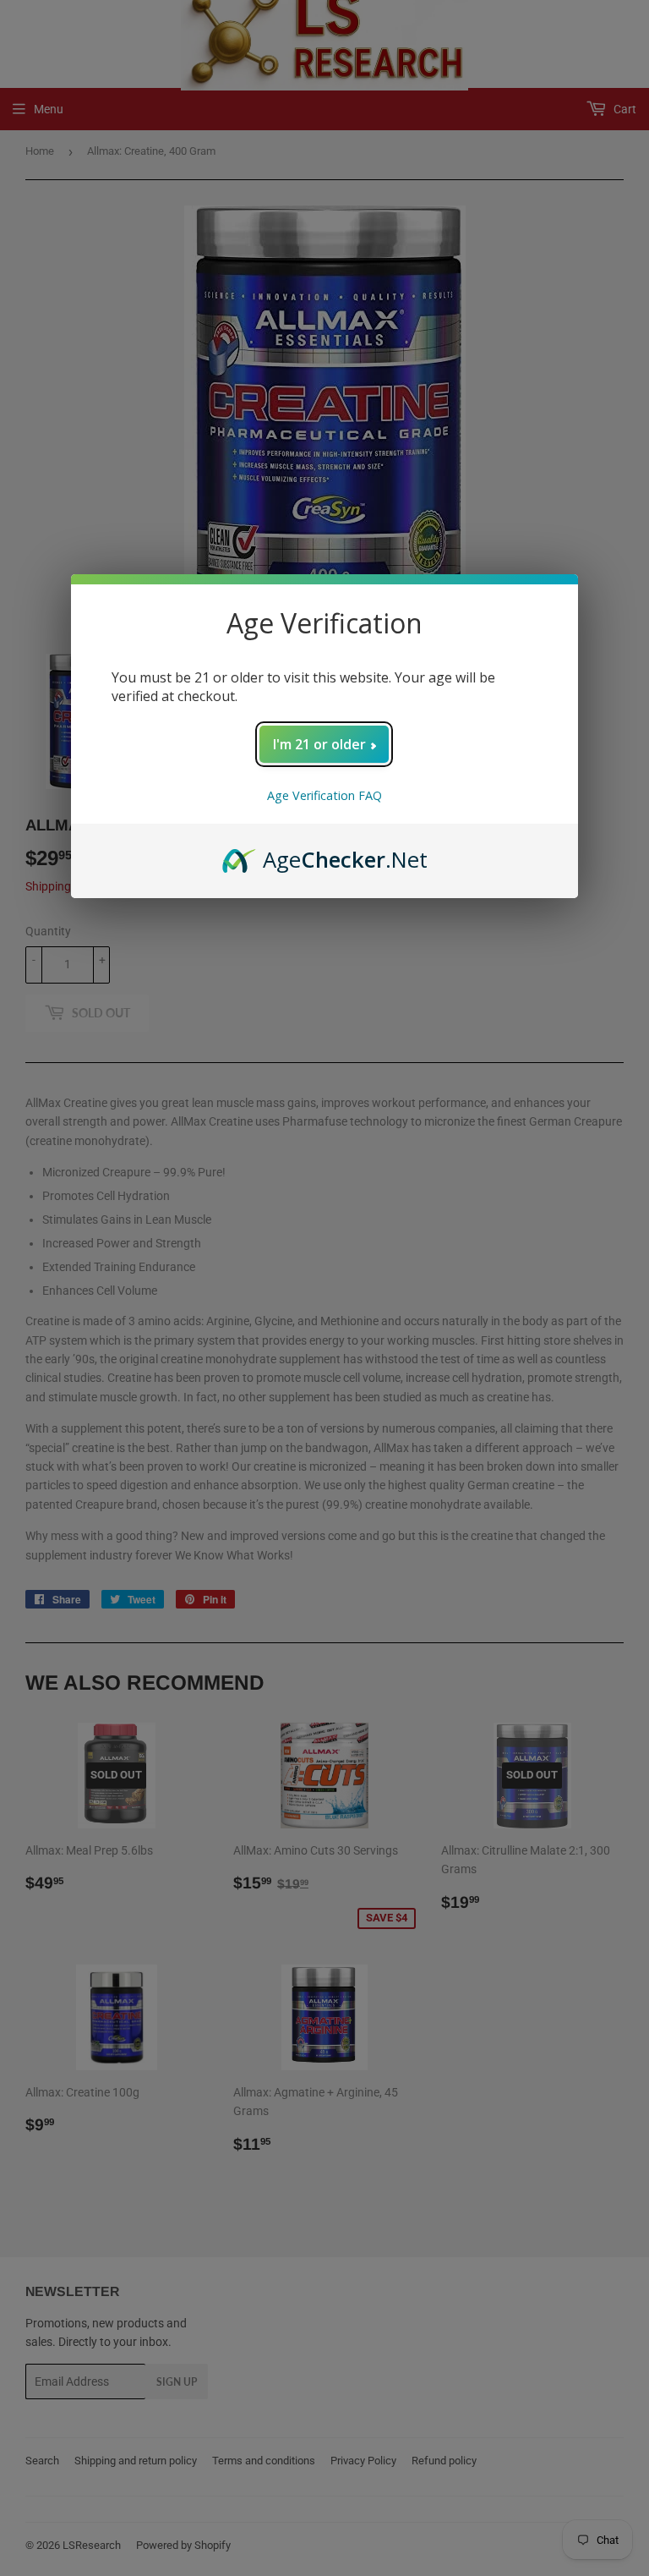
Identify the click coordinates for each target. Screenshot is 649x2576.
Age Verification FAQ (324, 795)
